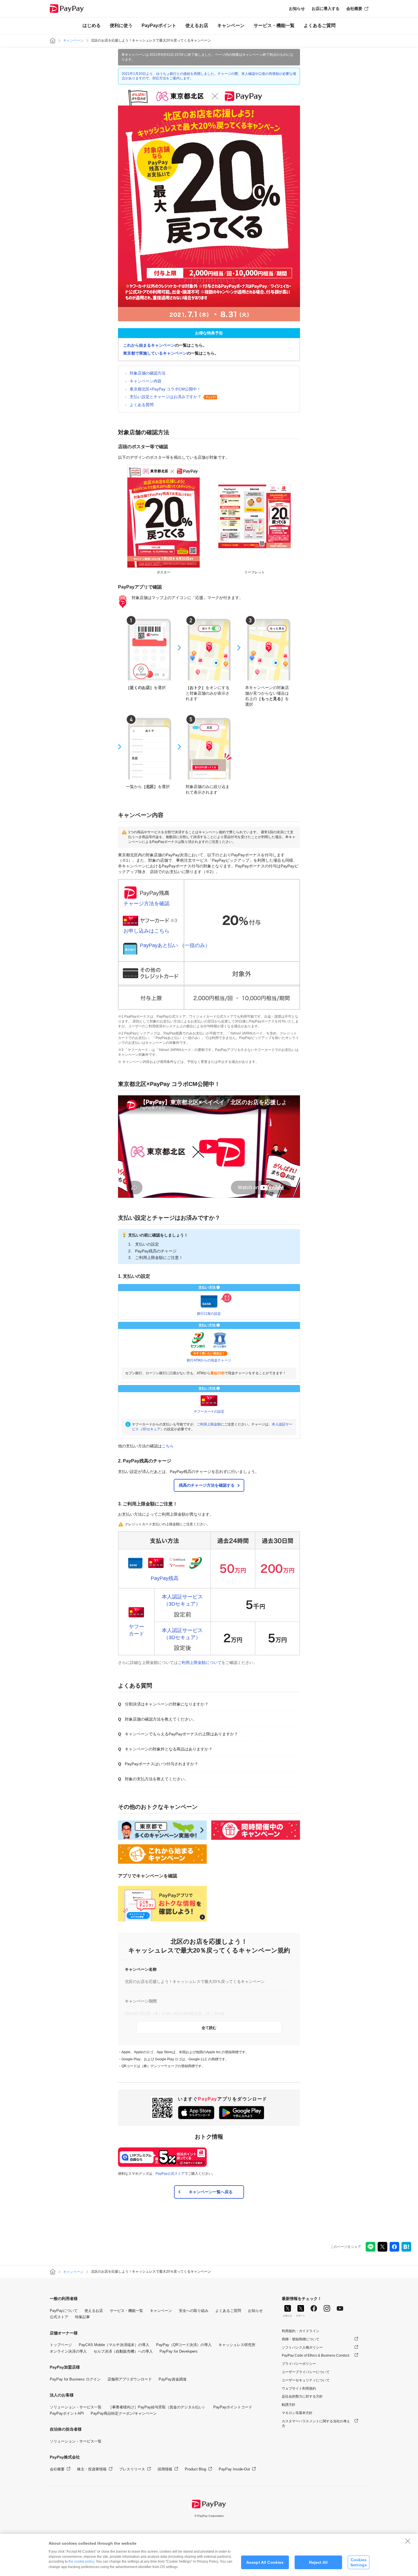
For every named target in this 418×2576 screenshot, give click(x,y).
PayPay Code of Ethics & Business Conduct (315, 2355)
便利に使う (121, 25)
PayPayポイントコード (233, 2407)
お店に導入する (326, 9)
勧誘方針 (289, 2405)
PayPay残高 (165, 1578)
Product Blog (195, 2469)
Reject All (318, 2562)
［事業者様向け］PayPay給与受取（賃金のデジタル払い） (157, 2407)
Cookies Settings (359, 2562)
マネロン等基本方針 (297, 2413)
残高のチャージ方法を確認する (207, 1485)
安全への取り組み (194, 2311)
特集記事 (82, 2317)
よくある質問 (142, 405)
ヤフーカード (136, 1630)
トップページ (61, 2345)
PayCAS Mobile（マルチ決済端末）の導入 (114, 2345)
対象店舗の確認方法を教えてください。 (161, 1719)
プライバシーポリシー (299, 2364)
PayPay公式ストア (170, 2174)
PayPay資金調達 (173, 2379)
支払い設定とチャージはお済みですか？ (165, 397)
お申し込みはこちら (146, 931)
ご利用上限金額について (200, 1663)
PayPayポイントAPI (67, 2413)
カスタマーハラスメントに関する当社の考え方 (316, 2424)
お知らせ (297, 9)
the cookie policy (81, 2561)
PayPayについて (64, 2311)
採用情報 (165, 2469)
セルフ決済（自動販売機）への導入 (123, 2351)
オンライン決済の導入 (68, 2351)
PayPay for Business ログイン (75, 2379)
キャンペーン (231, 25)
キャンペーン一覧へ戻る (211, 2192)
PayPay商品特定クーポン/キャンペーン (124, 2413)
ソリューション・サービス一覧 (76, 2407)
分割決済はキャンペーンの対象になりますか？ (167, 1704)
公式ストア (59, 2317)
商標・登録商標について (301, 2339)
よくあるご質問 (320, 25)
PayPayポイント (159, 25)
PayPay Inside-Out (234, 2469)
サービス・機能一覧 (274, 25)
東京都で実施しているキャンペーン (155, 353)
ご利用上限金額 (209, 1424)
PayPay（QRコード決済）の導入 (184, 2345)
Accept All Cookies (265, 2562)
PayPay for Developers (179, 2351)
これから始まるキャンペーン (149, 345)
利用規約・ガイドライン (301, 2331)
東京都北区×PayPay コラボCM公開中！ (165, 389)
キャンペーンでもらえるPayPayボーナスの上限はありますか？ (181, 1734)
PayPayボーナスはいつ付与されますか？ (162, 1764)
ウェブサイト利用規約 (299, 2388)
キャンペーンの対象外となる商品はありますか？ (169, 1749)
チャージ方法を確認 (146, 904)
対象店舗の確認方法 (148, 373)
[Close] (408, 2541)
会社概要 (354, 9)
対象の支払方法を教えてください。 (157, 1779)
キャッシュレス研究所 (237, 2345)
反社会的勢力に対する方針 (302, 2396)
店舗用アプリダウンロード (130, 2379)
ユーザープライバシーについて (306, 2372)
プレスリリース (132, 2469)
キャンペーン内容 (146, 381)
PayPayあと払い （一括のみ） (175, 945)
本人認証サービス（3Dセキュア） (182, 1600)
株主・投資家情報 (92, 2469)
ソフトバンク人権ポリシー (302, 2347)
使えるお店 (197, 25)
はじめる (92, 25)
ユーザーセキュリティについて (306, 2380)
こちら (168, 1446)
